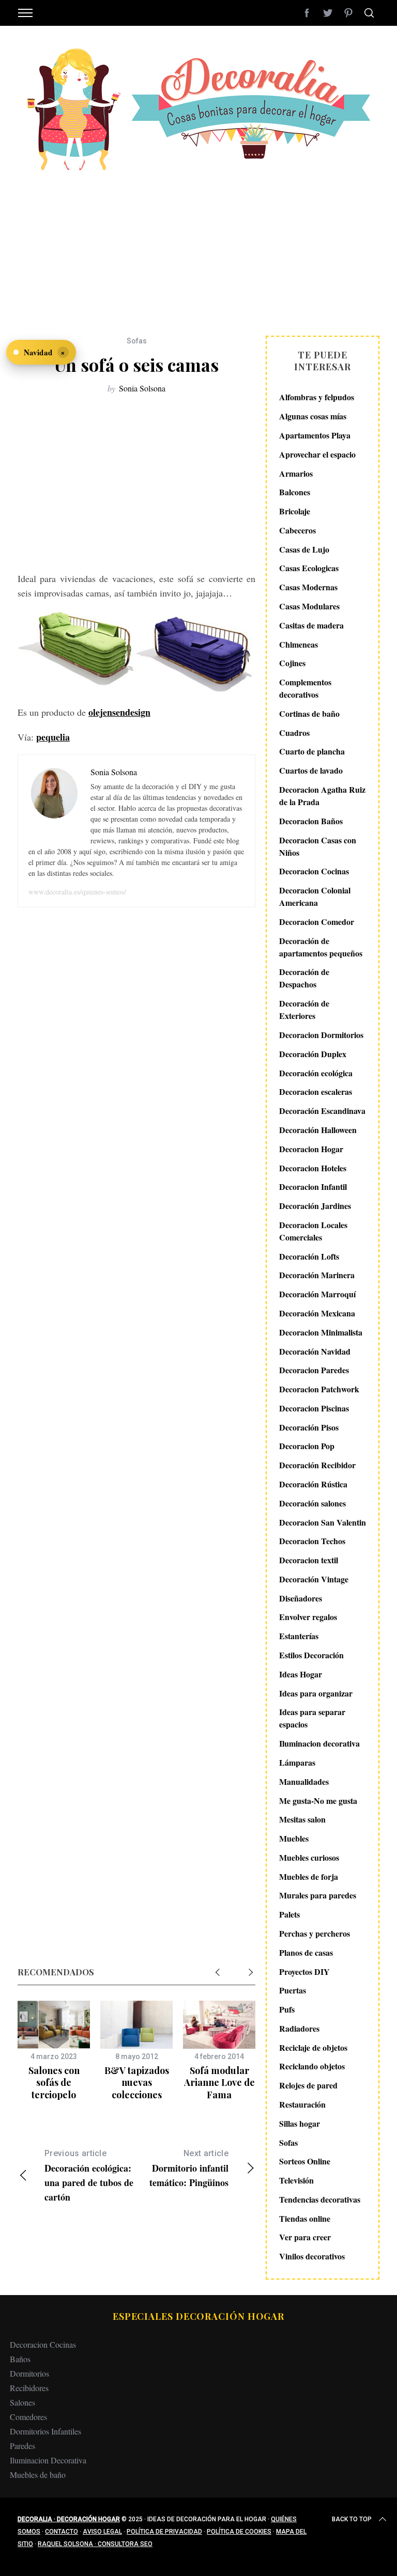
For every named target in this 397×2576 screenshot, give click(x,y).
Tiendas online (305, 2218)
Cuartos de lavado (311, 770)
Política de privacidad (164, 2532)
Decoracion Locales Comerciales (313, 1231)
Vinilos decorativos (312, 2256)
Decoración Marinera (317, 1275)
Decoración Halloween (318, 1130)
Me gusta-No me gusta (318, 1801)
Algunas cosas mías (313, 416)
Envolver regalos (308, 1617)
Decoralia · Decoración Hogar (69, 2519)
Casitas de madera (311, 625)
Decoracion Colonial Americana (315, 896)
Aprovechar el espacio (317, 454)
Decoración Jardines (315, 1206)
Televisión (296, 2180)
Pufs (287, 2009)
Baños (20, 2359)
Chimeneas (299, 644)
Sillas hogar (300, 2123)
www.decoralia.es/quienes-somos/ (77, 892)
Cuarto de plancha (312, 751)
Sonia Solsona (142, 388)
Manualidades (304, 1781)
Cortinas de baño (309, 713)
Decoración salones (312, 1503)
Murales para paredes (318, 1895)
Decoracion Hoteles (313, 1168)
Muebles (294, 1838)
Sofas (137, 341)
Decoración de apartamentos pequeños (321, 947)
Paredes (22, 2446)
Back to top (352, 2519)
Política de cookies (239, 2532)
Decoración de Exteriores (304, 1009)
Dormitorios (29, 2373)
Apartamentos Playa (315, 435)
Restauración (302, 2104)
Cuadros (294, 733)
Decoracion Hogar (311, 1149)
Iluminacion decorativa (319, 1743)
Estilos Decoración (311, 1655)
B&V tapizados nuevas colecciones (137, 2083)
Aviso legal (102, 2532)
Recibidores (29, 2388)
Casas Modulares (309, 606)
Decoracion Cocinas (314, 871)
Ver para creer (305, 2237)
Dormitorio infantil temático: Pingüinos (189, 2169)
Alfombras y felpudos (317, 397)
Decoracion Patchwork (319, 1389)
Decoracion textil (309, 1560)
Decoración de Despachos (304, 978)
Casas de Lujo (304, 549)
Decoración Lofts (309, 1256)
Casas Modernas (308, 587)
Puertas (293, 1990)
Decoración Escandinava (322, 1111)
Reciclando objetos (312, 2066)
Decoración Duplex (313, 1054)
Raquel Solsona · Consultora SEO (95, 2544)
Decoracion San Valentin (323, 1522)
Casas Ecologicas (309, 568)
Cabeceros (297, 530)
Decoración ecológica (316, 1073)
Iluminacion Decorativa (48, 2460)
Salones (22, 2402)
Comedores (28, 2417)
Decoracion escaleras (316, 1091)
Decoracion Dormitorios (321, 1035)
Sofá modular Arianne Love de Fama (219, 2083)
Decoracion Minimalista (321, 1332)
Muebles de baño (38, 2475)
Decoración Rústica (313, 1484)
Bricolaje (295, 511)
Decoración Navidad (315, 1351)
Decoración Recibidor (317, 1465)
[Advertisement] (198, 248)
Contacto (62, 2532)
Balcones (295, 492)
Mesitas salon (302, 1819)
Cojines (292, 663)
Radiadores (299, 2028)
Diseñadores (301, 1598)
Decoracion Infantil (313, 1187)
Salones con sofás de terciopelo (54, 2083)
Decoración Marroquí (317, 1294)
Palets (289, 1914)
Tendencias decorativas (320, 2199)
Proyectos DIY (304, 1972)
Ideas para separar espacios (312, 1718)
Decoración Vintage (314, 1579)
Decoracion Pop (307, 1446)
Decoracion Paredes (314, 1370)
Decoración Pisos (309, 1427)
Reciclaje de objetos (313, 2047)
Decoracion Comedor (317, 922)
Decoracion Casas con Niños (318, 846)
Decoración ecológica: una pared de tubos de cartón (89, 2176)
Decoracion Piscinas (314, 1408)
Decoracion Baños (311, 821)
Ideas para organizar (316, 1693)
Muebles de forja (309, 1876)
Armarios (296, 473)
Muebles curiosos (309, 1857)
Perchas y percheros (315, 1933)
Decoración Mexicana (317, 1313)
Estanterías (299, 1636)
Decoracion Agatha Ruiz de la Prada (322, 796)
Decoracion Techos (312, 1541)
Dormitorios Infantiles (45, 2431)
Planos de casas (306, 1952)
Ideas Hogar (301, 1674)
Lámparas (297, 1762)
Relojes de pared (308, 2085)
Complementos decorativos (305, 688)
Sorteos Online (305, 2161)
